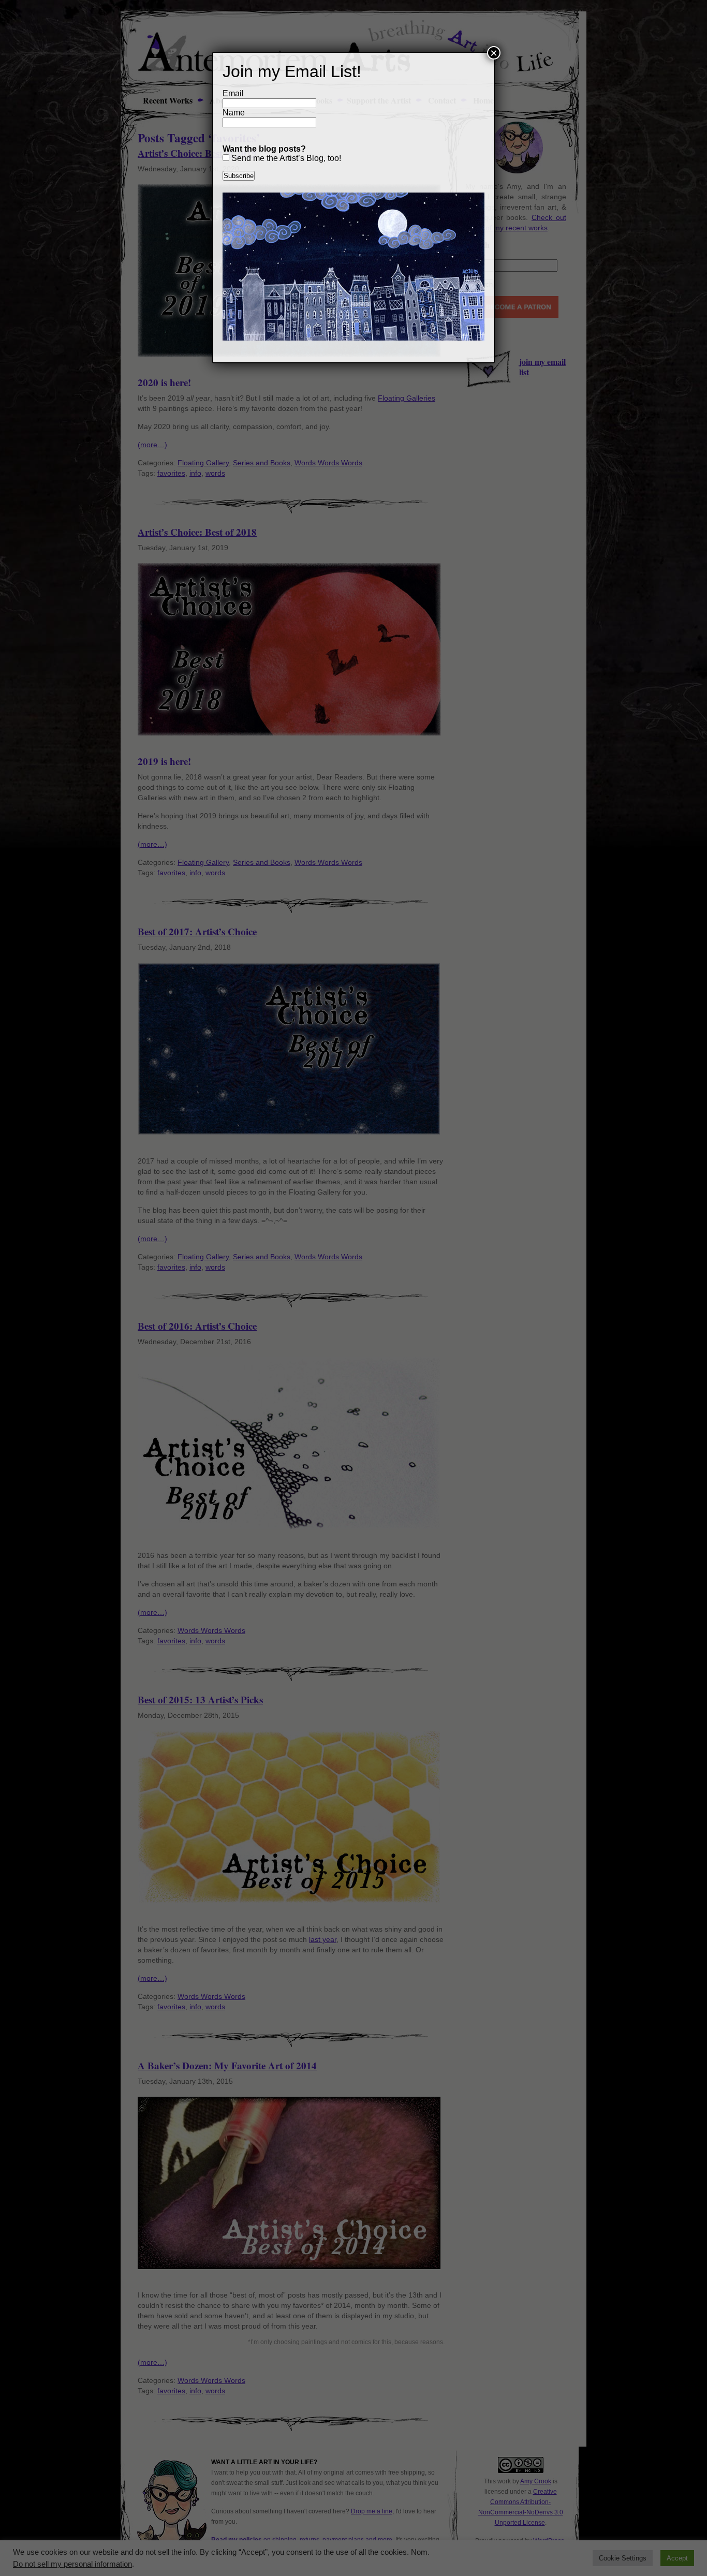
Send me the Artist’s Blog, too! (285, 158)
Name (234, 113)
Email (233, 93)
